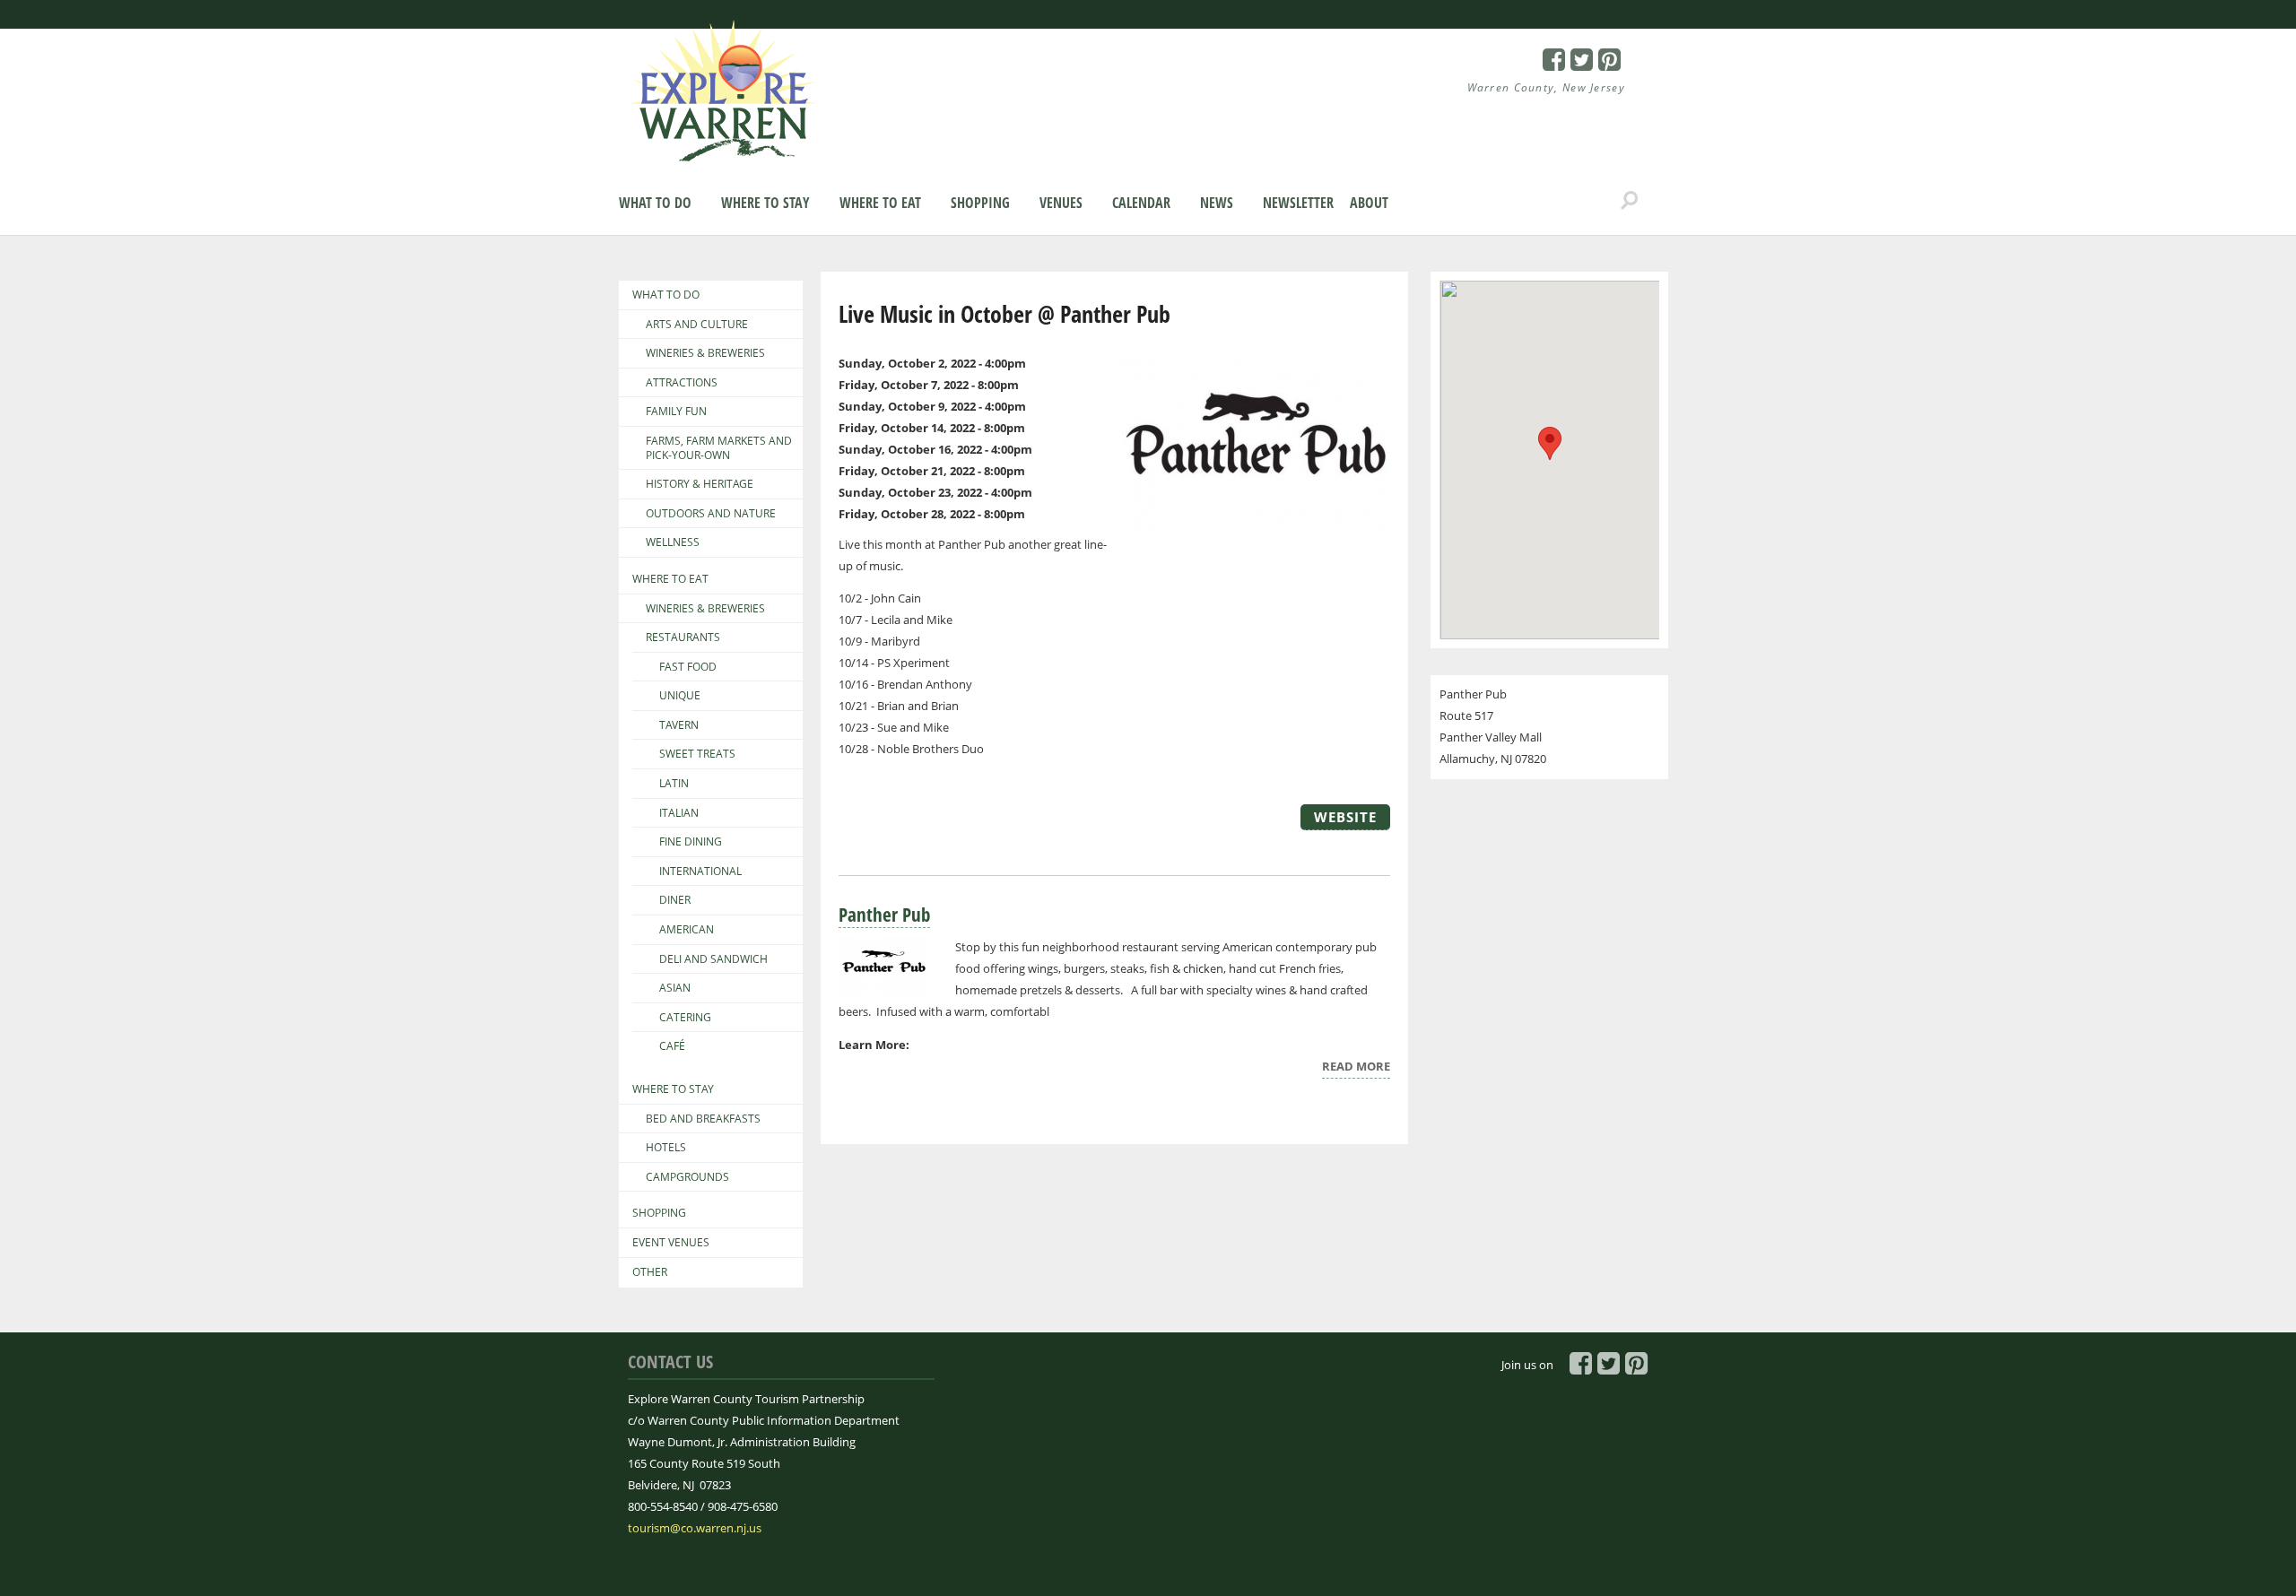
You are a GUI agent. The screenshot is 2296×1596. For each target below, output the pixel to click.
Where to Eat (880, 203)
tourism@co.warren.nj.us (695, 1528)
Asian (675, 988)
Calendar (1141, 203)
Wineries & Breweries (705, 353)
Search (1630, 201)
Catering (685, 1018)
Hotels (666, 1148)
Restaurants (683, 638)
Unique (680, 696)
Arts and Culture (697, 325)
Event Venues (671, 1243)
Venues (1061, 203)
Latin (674, 784)
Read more (1356, 1068)
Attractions (682, 383)
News (1217, 203)
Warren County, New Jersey (1547, 87)
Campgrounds (687, 1177)
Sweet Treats (697, 754)
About (1369, 203)
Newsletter (1298, 203)
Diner (675, 900)
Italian (679, 813)
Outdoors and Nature (711, 514)
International (700, 872)
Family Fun (676, 412)
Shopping (980, 203)
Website (1345, 817)
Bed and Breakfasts (703, 1119)
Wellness (673, 542)
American (687, 930)
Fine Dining (691, 842)
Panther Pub (884, 915)
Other (650, 1272)
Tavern (679, 725)
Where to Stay (765, 203)
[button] (1550, 443)
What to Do (655, 203)
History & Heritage (700, 484)
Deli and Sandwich (713, 959)
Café (672, 1046)
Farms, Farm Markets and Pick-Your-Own (719, 448)
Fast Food (688, 667)
